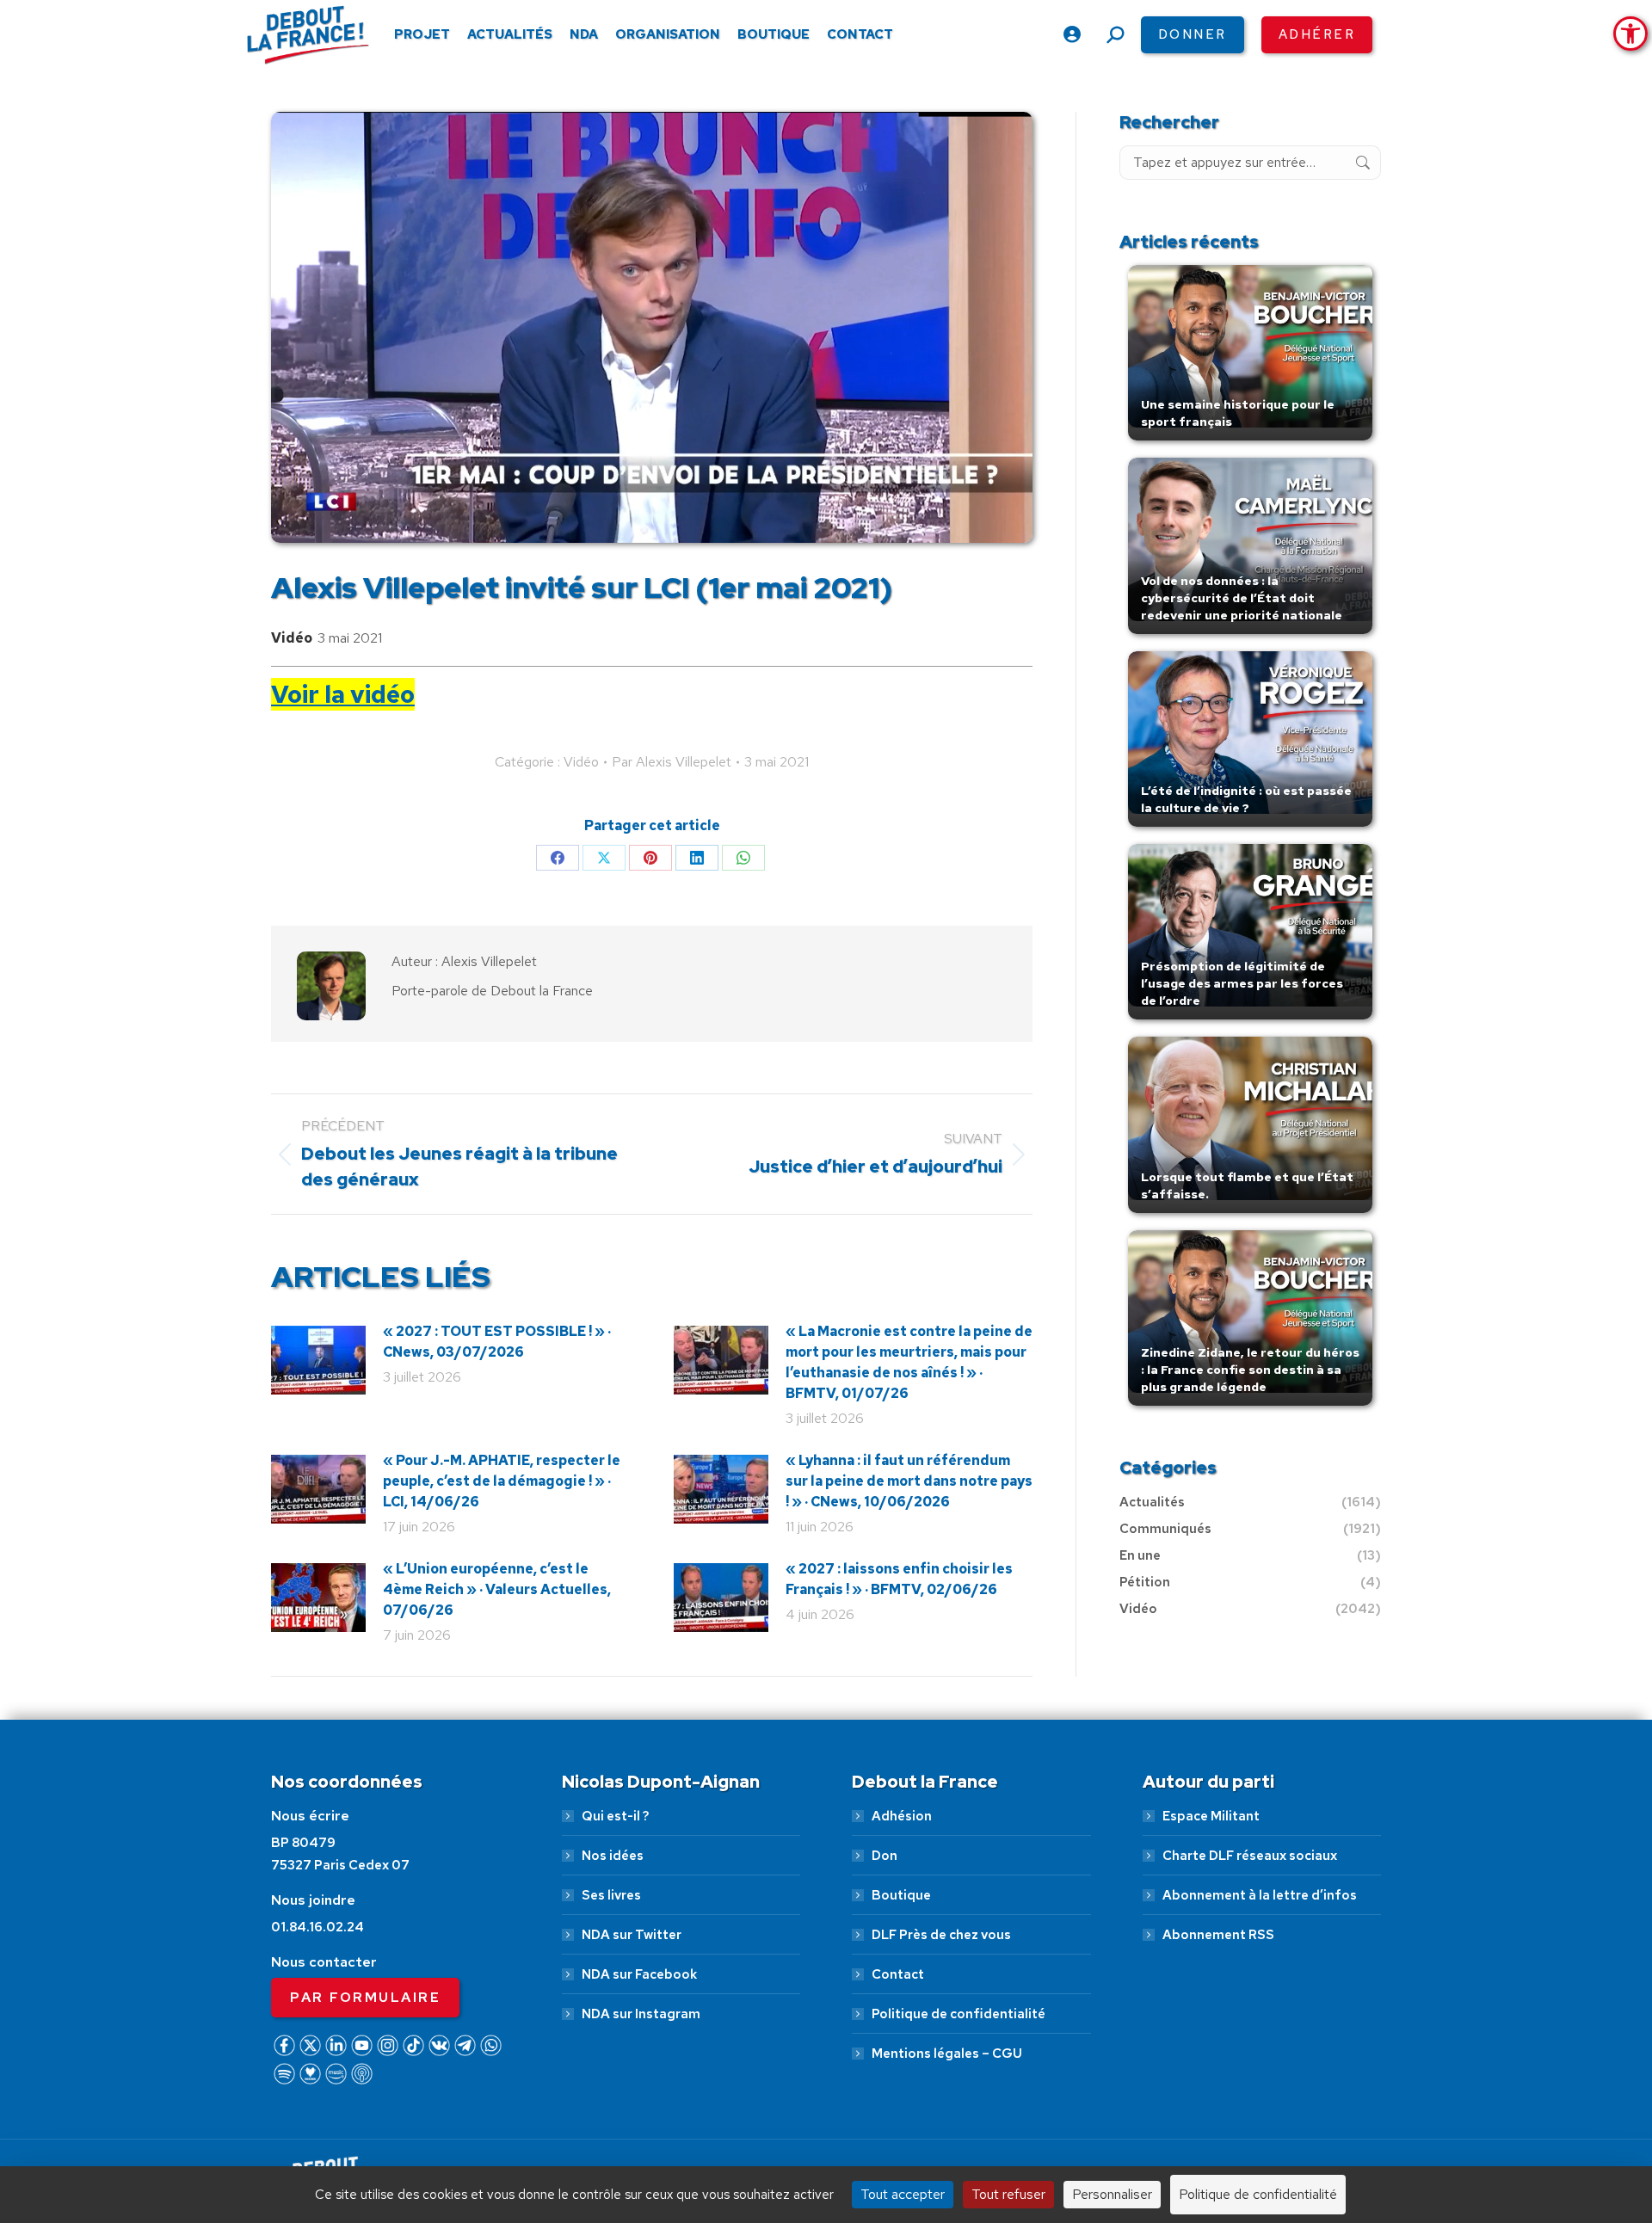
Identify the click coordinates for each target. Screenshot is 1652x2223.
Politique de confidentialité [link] (959, 2014)
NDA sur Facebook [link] (639, 1974)
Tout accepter (903, 2194)
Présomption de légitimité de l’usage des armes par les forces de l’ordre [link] (1242, 983)
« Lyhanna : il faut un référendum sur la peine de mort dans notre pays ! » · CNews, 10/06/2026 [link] (909, 1481)
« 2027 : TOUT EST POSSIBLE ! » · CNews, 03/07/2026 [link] (497, 1342)
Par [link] (672, 762)
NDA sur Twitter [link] (632, 1935)
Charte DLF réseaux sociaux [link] (1250, 1856)
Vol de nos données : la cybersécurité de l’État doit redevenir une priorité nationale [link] (1242, 598)
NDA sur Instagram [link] (641, 2014)
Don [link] (885, 1856)
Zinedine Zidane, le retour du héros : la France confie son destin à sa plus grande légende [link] (1250, 1370)
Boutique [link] (901, 1895)
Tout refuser (1008, 2194)
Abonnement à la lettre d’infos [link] (1260, 1895)
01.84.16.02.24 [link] (317, 1927)
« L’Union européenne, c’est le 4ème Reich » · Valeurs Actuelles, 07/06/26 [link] (497, 1589)
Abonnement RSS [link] (1218, 1935)
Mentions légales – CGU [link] (947, 2054)
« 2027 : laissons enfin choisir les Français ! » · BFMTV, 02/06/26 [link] (899, 1579)
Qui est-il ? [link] (615, 1816)
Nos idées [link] (613, 1856)
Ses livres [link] (611, 1895)
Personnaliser (1112, 2194)
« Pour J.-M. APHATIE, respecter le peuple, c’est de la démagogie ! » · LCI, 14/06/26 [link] (502, 1481)
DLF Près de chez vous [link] (941, 1935)
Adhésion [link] (902, 1816)
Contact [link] (898, 1974)
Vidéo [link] (292, 638)
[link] (1630, 34)
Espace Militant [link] (1211, 1816)
